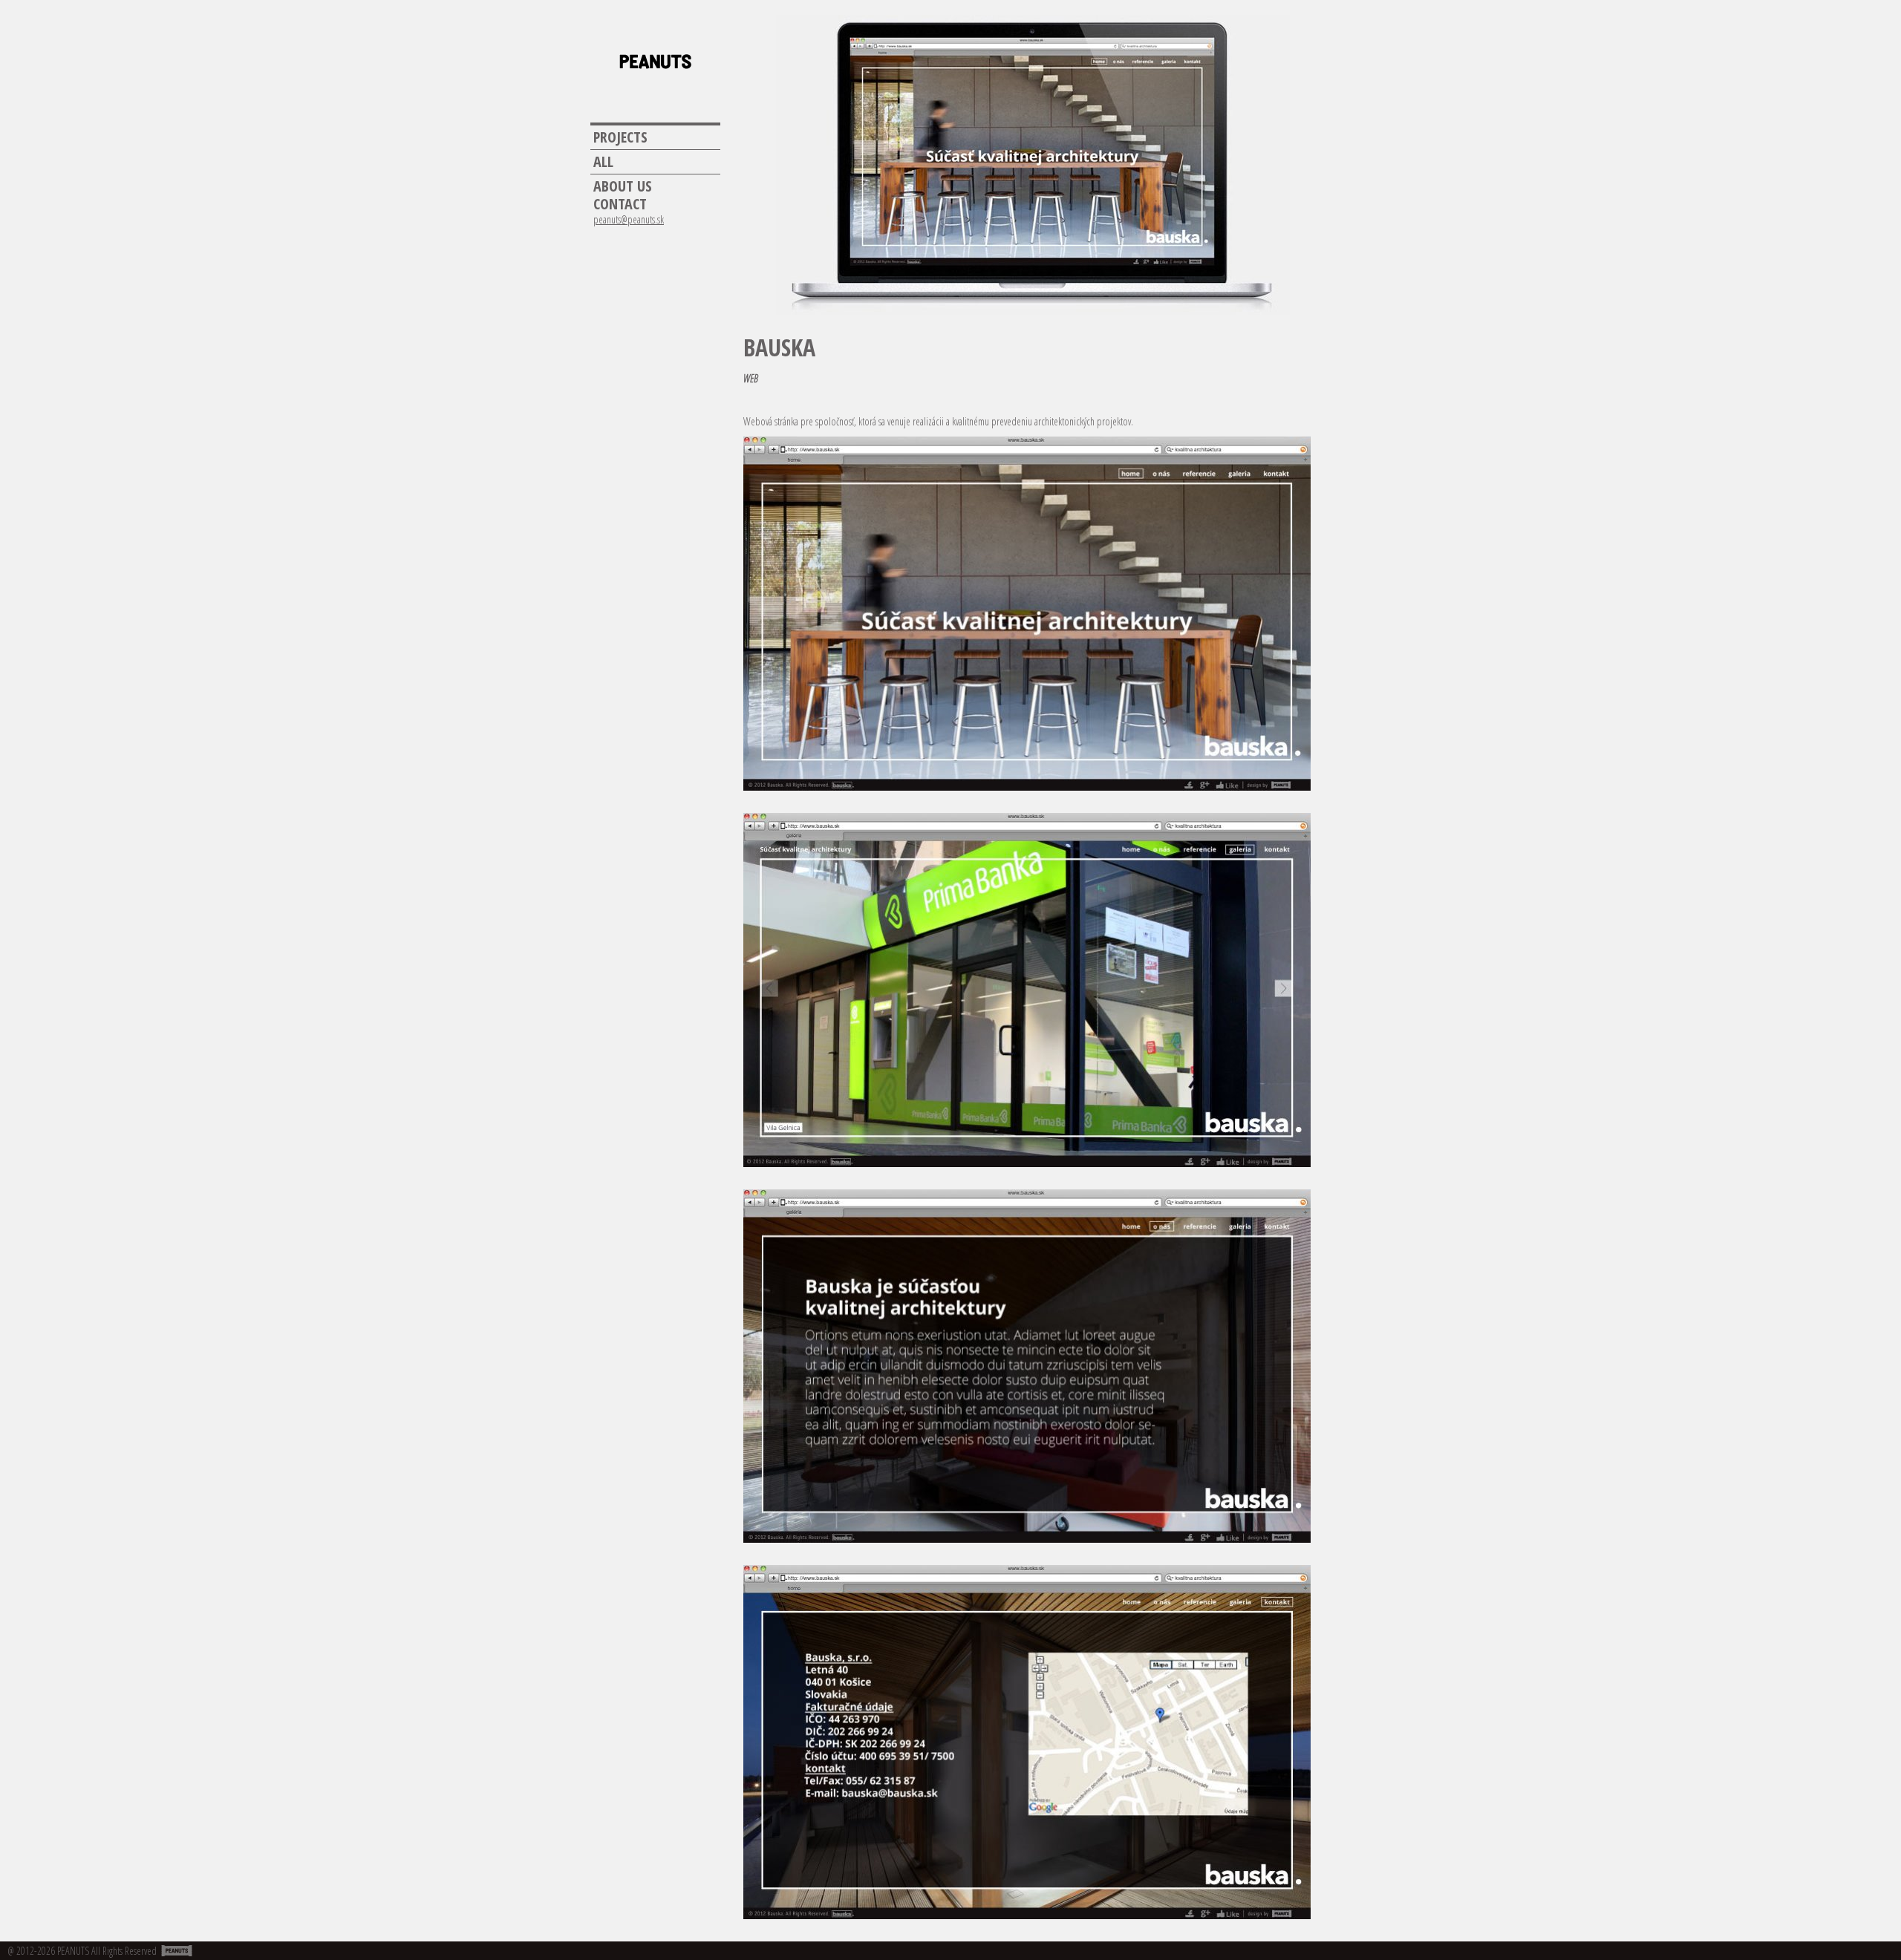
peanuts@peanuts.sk (629, 220)
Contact (620, 204)
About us (623, 186)
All (603, 162)
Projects (620, 137)
